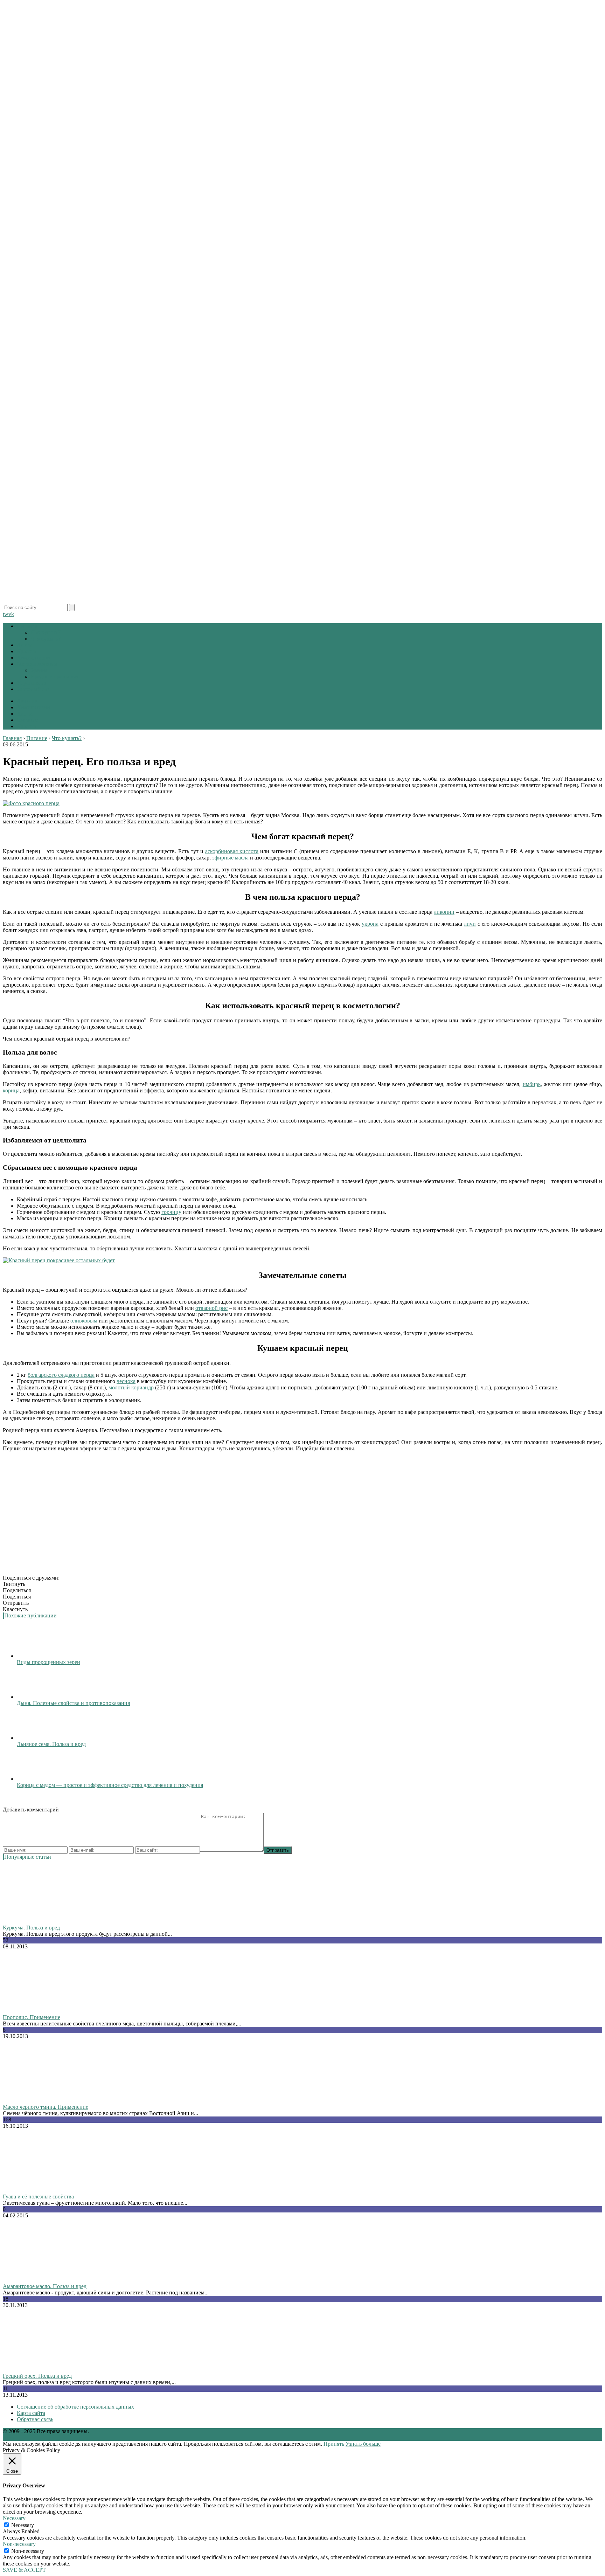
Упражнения (32, 683)
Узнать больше (363, 2444)
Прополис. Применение (32, 2017)
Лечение (27, 701)
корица (11, 1090)
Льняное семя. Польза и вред (51, 1744)
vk (11, 614)
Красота (26, 651)
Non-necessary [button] (19, 2544)
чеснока (126, 1381)
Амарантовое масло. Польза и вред (45, 2286)
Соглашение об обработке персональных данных (75, 2407)
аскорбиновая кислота (232, 851)
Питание (27, 626)
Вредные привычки (54, 676)
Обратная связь (35, 2419)
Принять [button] (334, 2444)
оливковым (84, 1321)
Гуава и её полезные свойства (38, 2197)
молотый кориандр (131, 1387)
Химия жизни (33, 658)
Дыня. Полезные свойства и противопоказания (73, 1703)
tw (6, 614)
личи (470, 924)
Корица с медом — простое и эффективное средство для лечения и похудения (110, 1785)
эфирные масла (230, 858)
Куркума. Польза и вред (31, 1928)
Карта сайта (31, 2413)
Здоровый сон (34, 689)
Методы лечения (37, 664)
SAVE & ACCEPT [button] (24, 2570)
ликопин (444, 912)
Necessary (23, 2525)
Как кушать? (46, 632)
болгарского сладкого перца (61, 1375)
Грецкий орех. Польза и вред (37, 2376)
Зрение (39, 670)
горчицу (171, 1212)
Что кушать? (46, 639)
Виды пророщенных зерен (48, 1662)
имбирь (532, 1084)
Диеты (25, 645)
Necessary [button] (14, 2518)
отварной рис (211, 1308)
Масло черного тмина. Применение (46, 2107)
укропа (370, 924)
